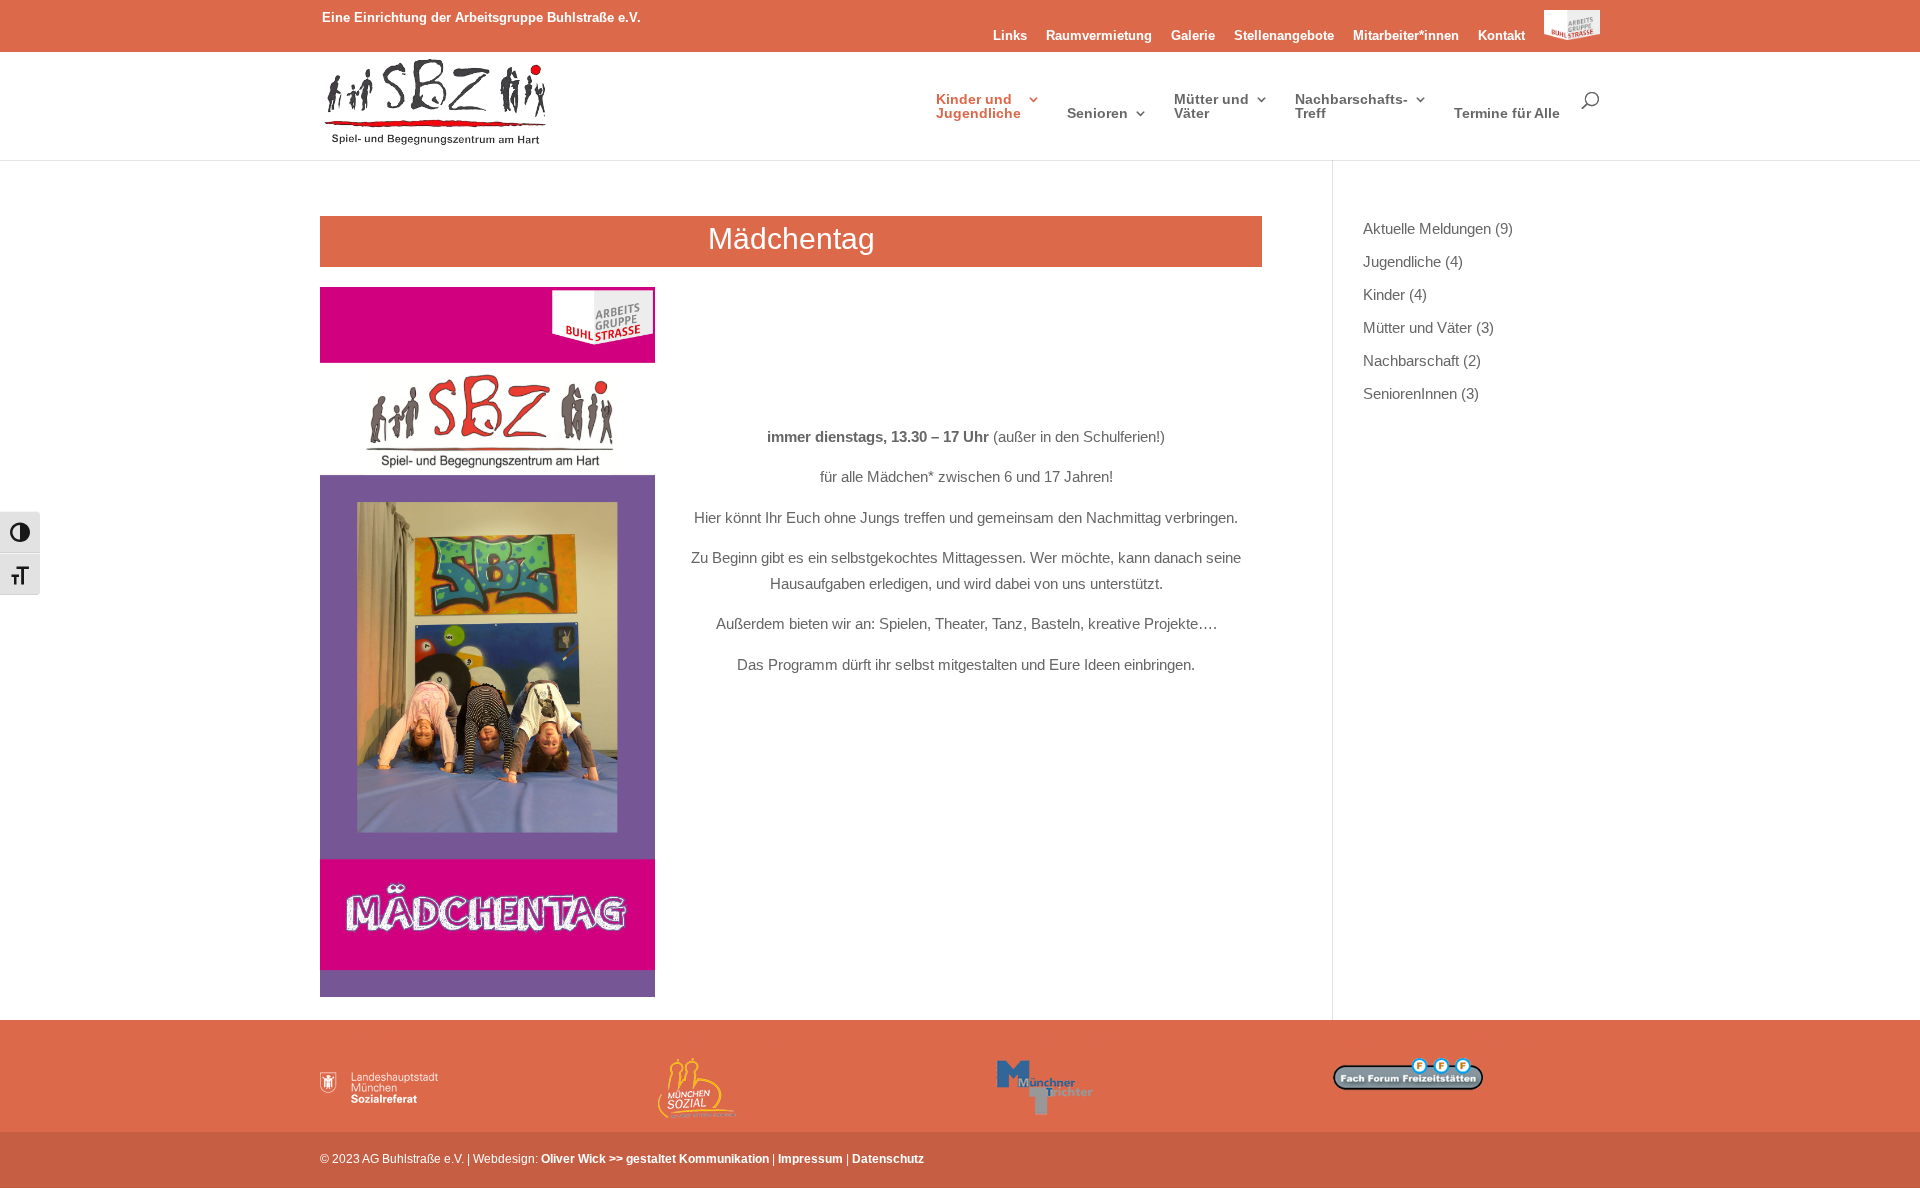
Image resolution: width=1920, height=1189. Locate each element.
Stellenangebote (1284, 36)
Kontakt (1501, 36)
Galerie (1193, 36)
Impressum (810, 1159)
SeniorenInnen (1410, 393)
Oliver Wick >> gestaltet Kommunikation (655, 1159)
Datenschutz (888, 1159)
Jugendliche (1402, 261)
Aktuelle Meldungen (1427, 228)
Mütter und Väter (1211, 106)
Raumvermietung (1099, 36)
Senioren (1097, 113)
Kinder (1384, 294)
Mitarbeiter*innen (1406, 36)
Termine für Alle (1507, 113)
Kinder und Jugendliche (978, 106)
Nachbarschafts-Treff (1351, 106)
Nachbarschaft (1411, 360)
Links (1010, 36)
